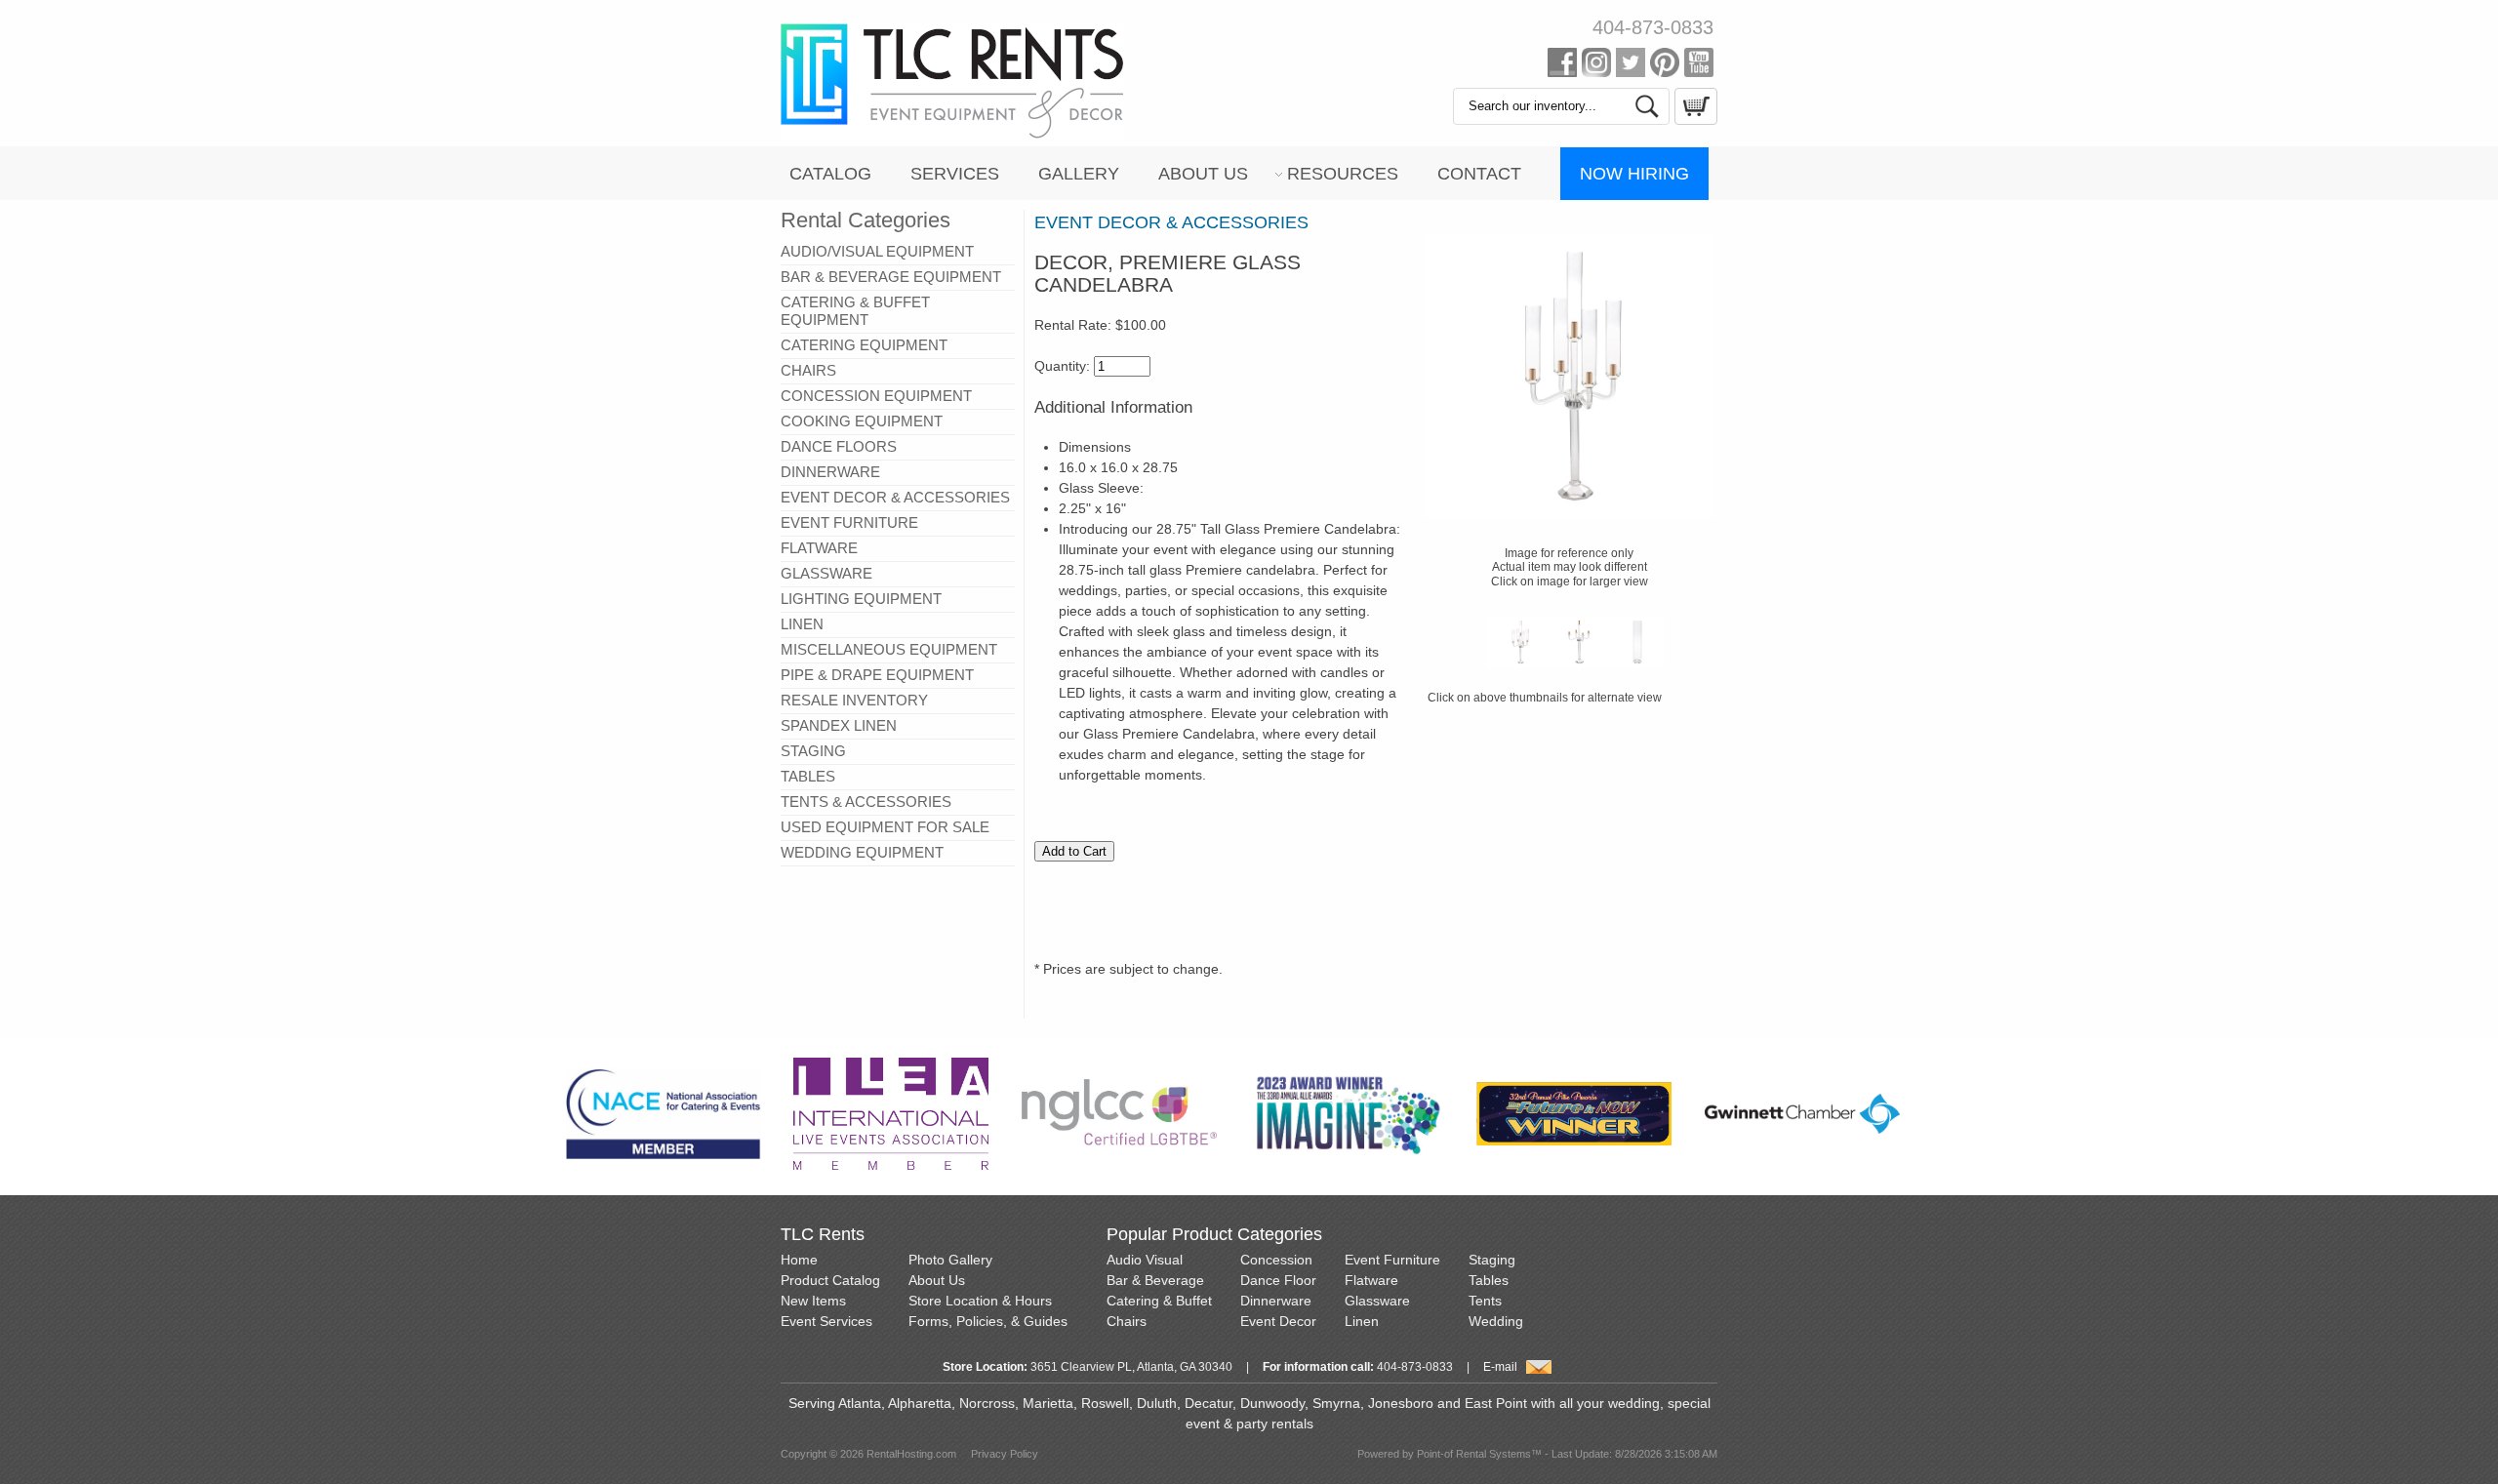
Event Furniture (1392, 1260)
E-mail (1500, 1367)
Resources (1343, 174)
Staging (1492, 1260)
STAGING (813, 751)
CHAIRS (808, 370)
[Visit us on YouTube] (1699, 66)
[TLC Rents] (952, 135)
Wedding (1496, 1321)
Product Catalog (830, 1280)
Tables (1489, 1280)
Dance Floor (1278, 1280)
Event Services (826, 1321)
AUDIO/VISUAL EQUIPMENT (877, 251)
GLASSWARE (826, 573)
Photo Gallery (950, 1260)
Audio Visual (1145, 1260)
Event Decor (1278, 1321)
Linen (1362, 1321)
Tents (1485, 1301)
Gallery (1079, 174)
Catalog (830, 174)
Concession (1276, 1260)
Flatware (1371, 1280)
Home (799, 1260)
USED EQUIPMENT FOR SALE (885, 827)
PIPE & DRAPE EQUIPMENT (877, 675)
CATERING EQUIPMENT (864, 345)
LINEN (802, 624)
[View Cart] (1693, 120)
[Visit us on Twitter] (1631, 66)
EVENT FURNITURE (849, 522)
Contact (1479, 174)
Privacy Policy (1005, 1454)
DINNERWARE (830, 472)
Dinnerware (1276, 1301)
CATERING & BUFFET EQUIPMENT (855, 311)
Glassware (1377, 1301)
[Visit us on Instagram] (1596, 66)
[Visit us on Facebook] (1562, 66)
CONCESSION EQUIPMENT (876, 396)
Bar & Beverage (1155, 1280)
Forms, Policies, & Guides (988, 1321)
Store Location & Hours (980, 1301)
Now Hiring (1634, 174)
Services (955, 174)
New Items (813, 1301)
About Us (1203, 174)
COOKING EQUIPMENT (862, 421)
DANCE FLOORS (839, 446)
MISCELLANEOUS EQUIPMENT (889, 649)
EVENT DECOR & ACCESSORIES (895, 497)
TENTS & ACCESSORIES (866, 802)
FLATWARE (819, 548)
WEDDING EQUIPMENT (862, 852)
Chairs (1127, 1321)
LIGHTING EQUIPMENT (861, 599)
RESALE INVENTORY (854, 700)
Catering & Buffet (1159, 1301)
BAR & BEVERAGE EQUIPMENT (891, 277)
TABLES (808, 776)
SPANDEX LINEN (839, 725)
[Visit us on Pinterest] (1665, 66)
